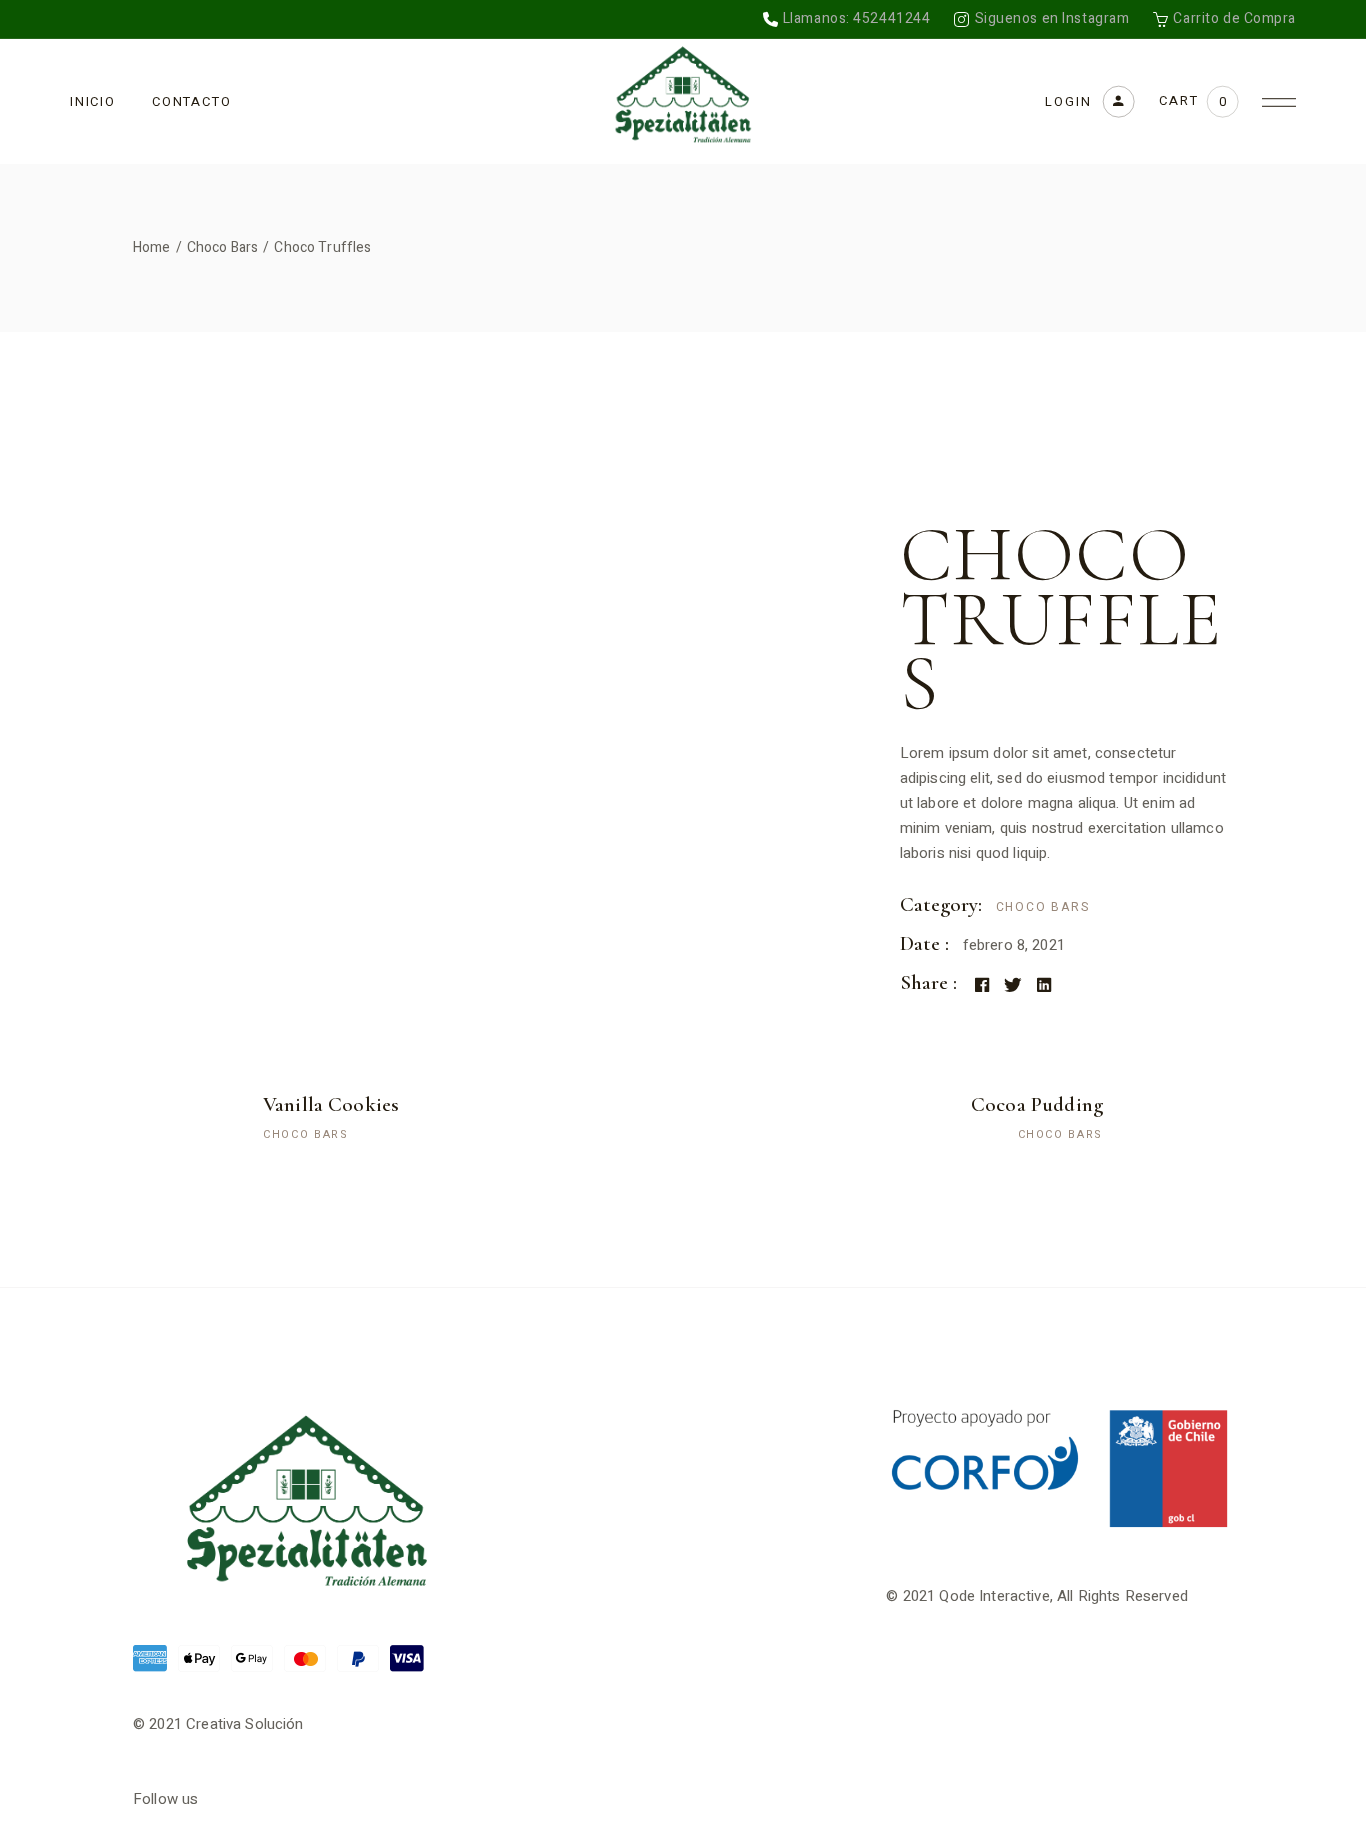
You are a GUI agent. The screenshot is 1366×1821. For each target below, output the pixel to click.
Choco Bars (1043, 907)
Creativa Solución (245, 1724)
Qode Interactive (994, 1596)
